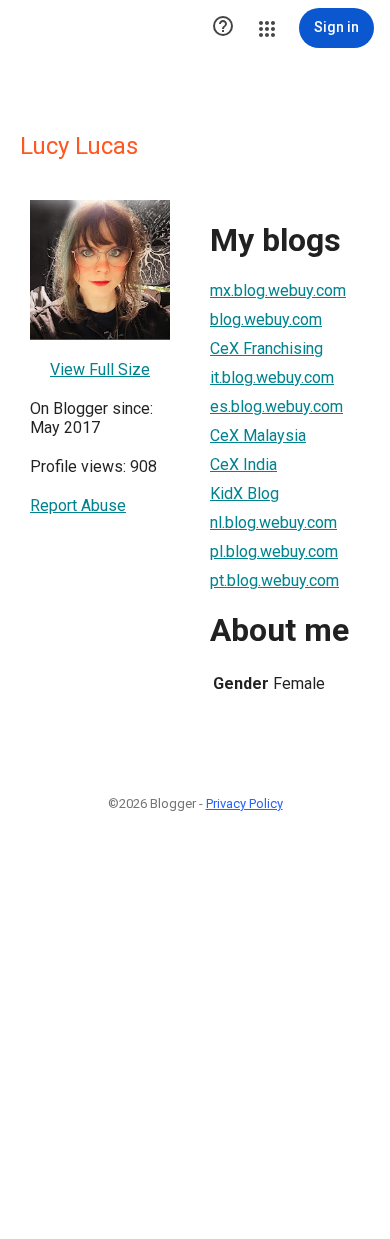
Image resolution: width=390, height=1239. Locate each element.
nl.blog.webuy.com (273, 522)
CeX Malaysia (258, 435)
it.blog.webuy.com (272, 377)
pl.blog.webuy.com (274, 551)
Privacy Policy (244, 803)
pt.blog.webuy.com (274, 580)
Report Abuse (78, 505)
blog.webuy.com (266, 319)
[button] (223, 28)
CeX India (243, 464)
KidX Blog (244, 493)
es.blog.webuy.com (276, 406)
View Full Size (100, 369)
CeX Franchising (266, 348)
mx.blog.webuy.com (278, 290)
